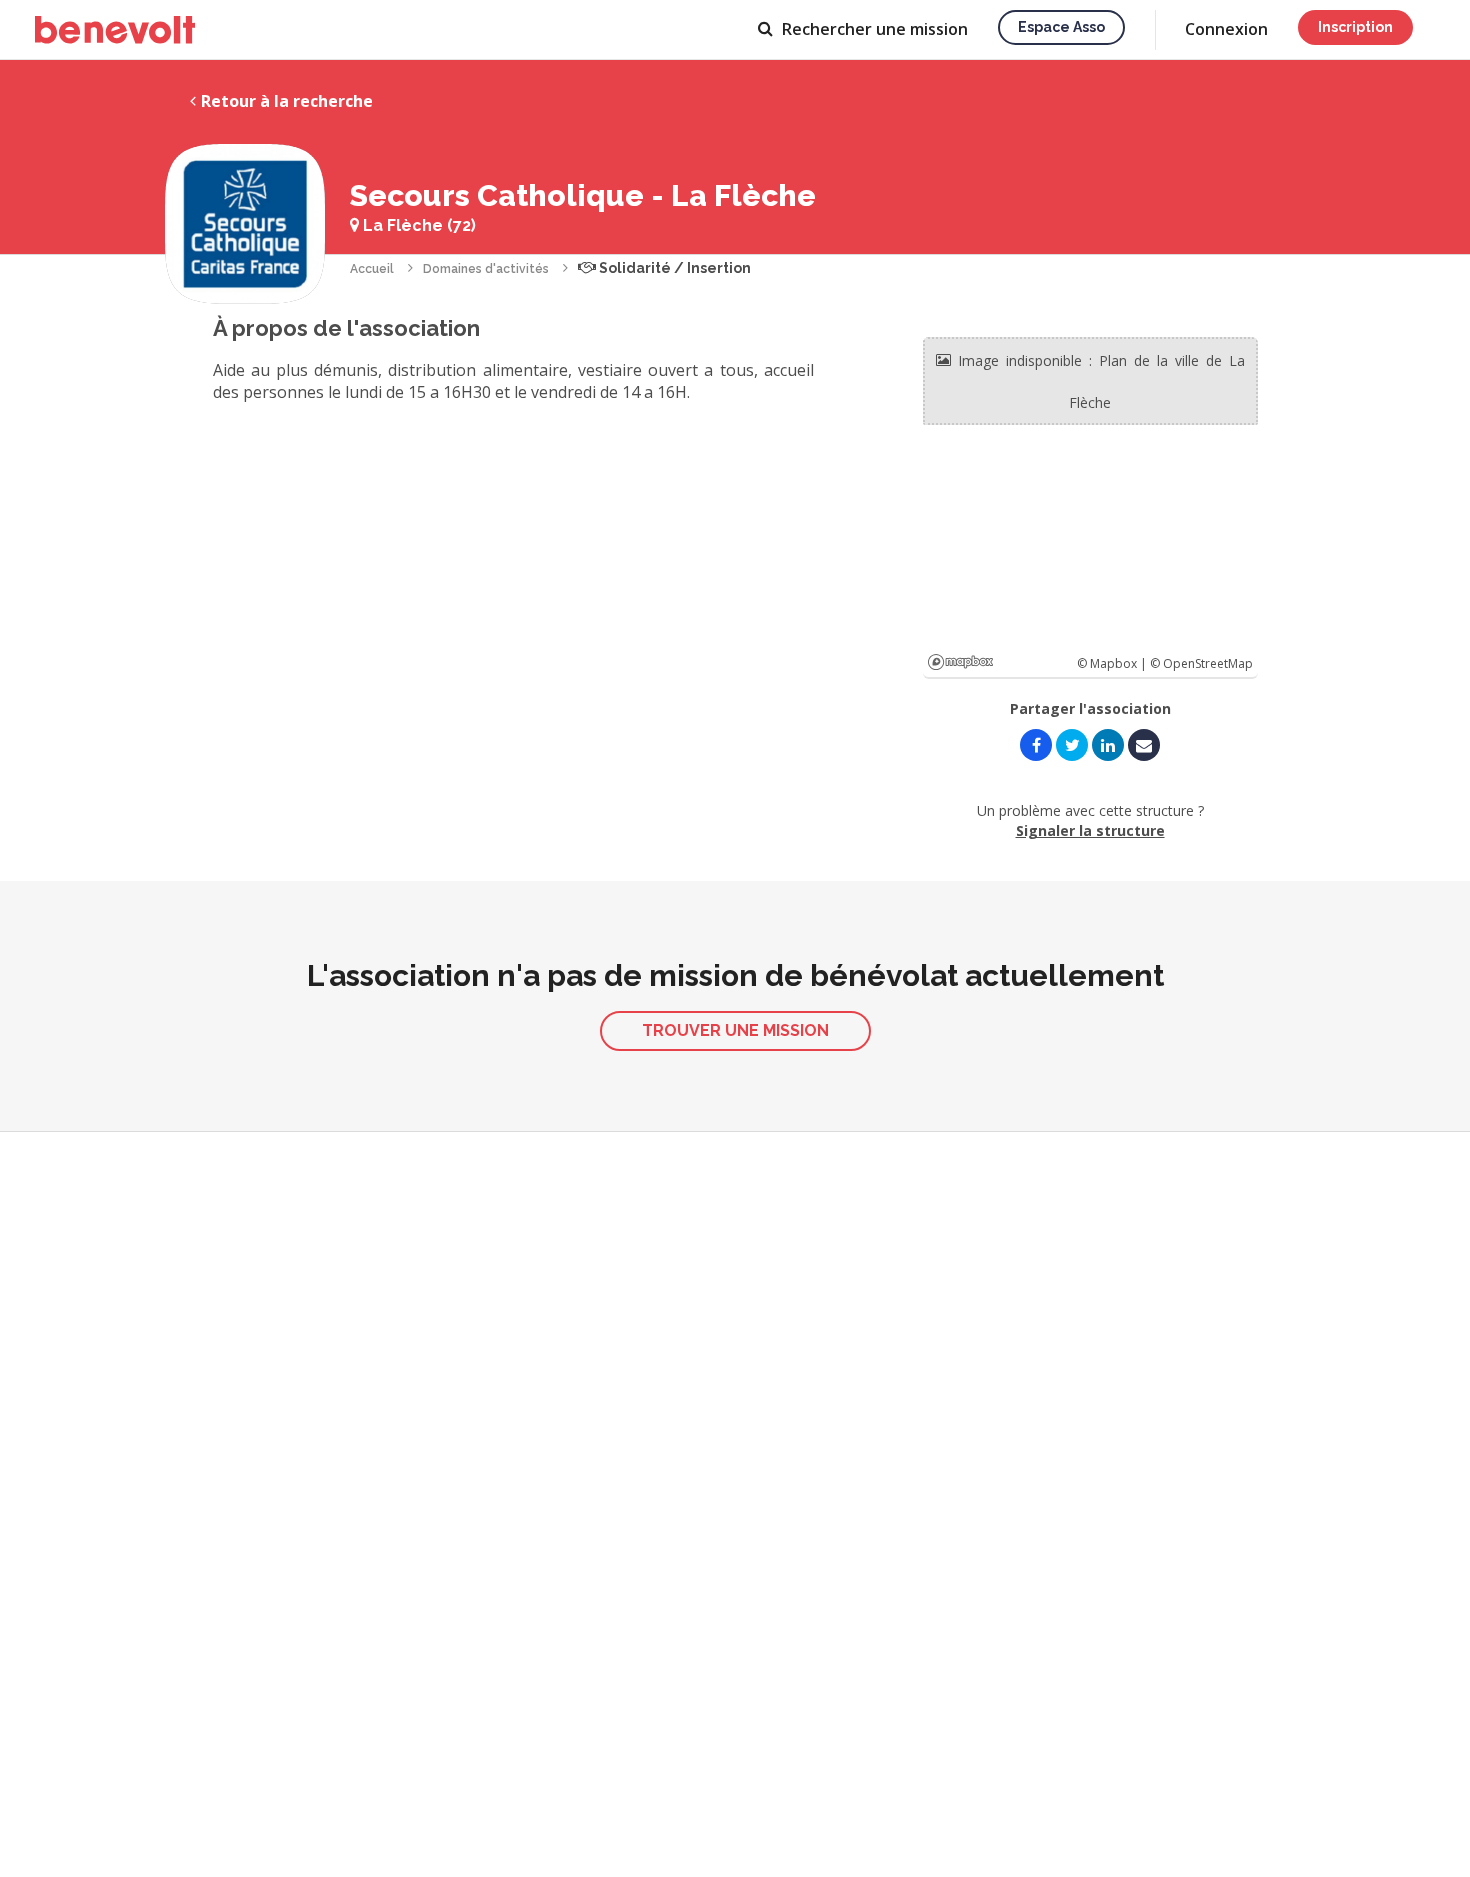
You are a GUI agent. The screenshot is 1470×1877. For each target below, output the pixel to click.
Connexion (1226, 29)
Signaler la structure (1090, 830)
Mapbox (960, 662)
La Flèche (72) (417, 225)
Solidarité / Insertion (673, 268)
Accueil (372, 269)
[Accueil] (115, 30)
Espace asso (1061, 27)
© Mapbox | (1113, 663)
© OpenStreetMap (1201, 663)
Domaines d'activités (486, 269)
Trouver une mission (735, 1030)
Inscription (1355, 27)
